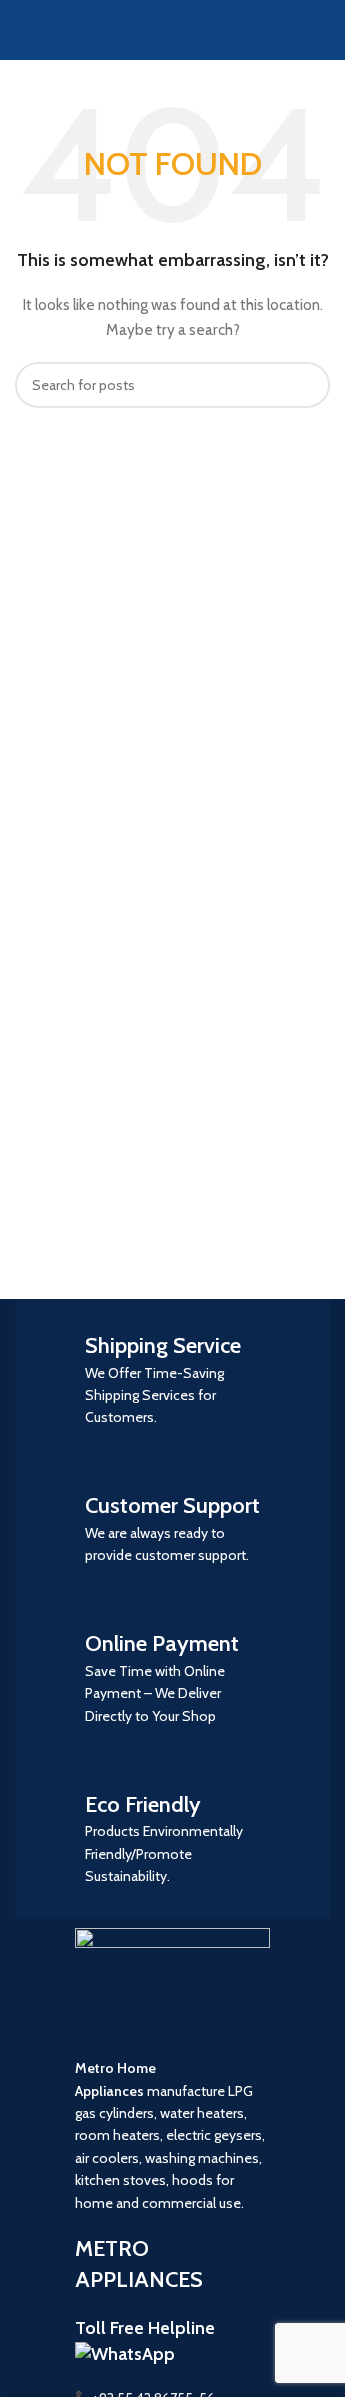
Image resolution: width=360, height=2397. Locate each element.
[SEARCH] (307, 385)
